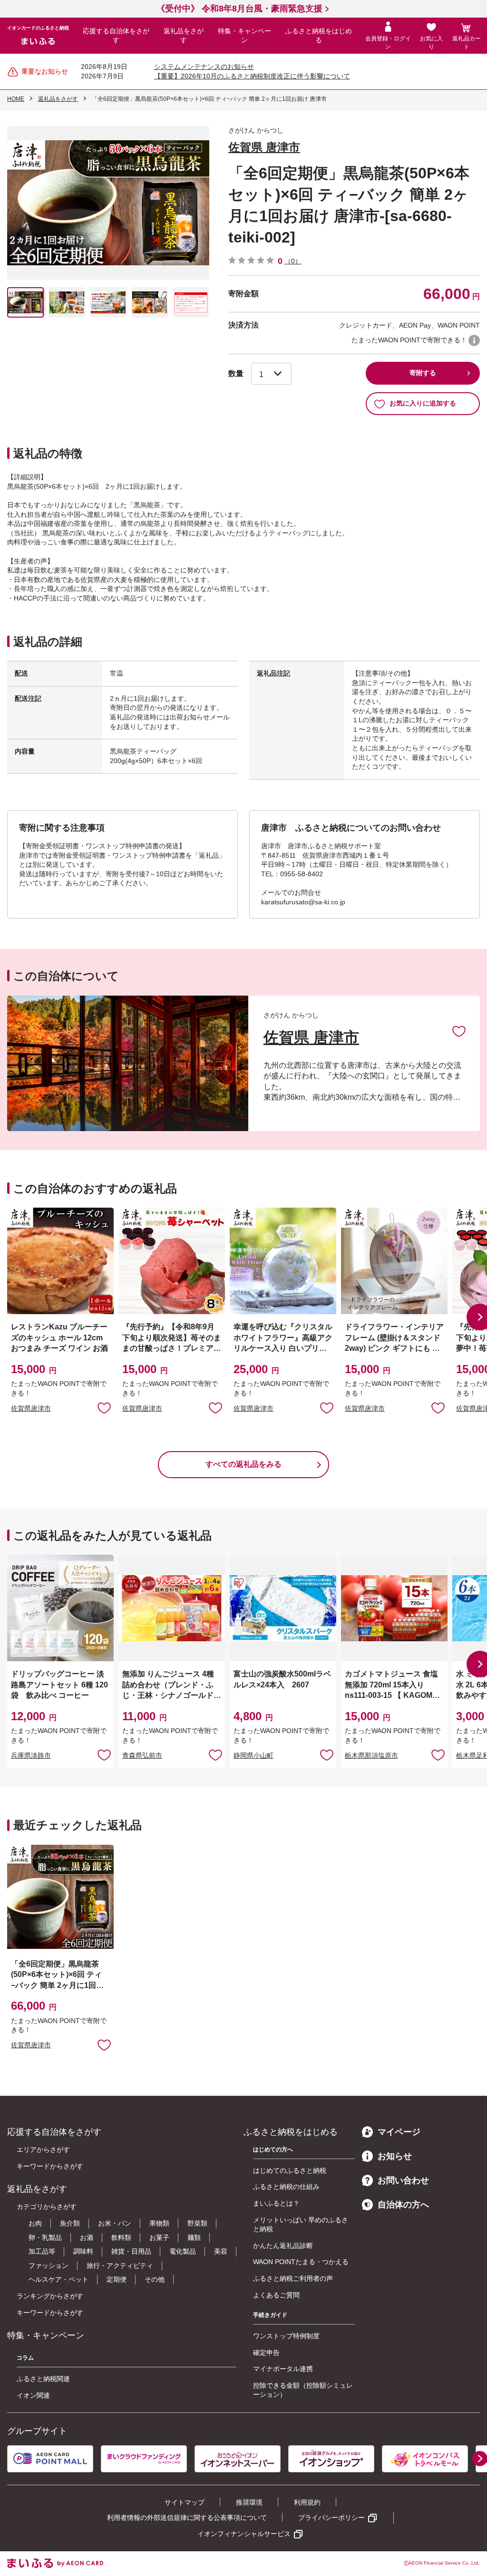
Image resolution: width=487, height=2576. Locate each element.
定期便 (117, 2279)
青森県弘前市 (142, 1755)
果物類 (159, 2223)
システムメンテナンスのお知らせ (204, 67)
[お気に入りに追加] (459, 1031)
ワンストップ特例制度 (286, 2336)
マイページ (399, 2132)
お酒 (87, 2237)
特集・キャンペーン (244, 36)
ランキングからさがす (50, 2296)
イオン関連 (33, 2395)
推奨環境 (249, 2502)
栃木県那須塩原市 (371, 1755)
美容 (221, 2251)
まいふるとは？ (276, 2203)
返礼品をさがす (184, 36)
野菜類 (197, 2223)
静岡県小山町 (253, 1755)
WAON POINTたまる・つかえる (301, 2262)
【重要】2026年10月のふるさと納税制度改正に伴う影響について (252, 76)
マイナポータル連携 (283, 2369)
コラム (25, 2358)
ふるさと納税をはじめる (319, 36)
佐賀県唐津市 (31, 1408)
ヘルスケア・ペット (58, 2279)
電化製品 (183, 2251)
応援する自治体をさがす (116, 36)
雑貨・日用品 (131, 2251)
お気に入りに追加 (459, 1031)
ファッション (49, 2266)
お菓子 (159, 2237)
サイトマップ (185, 2502)
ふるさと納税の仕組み (286, 2187)
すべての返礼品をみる (243, 1464)
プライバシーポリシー (331, 2518)
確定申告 (266, 2353)
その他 (155, 2279)
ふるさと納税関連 (43, 2379)
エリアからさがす (43, 2150)
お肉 (35, 2223)
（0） (293, 261)
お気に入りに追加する (423, 403)
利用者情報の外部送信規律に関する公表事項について (187, 2518)
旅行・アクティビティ (120, 2266)
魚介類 (70, 2223)
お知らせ (395, 2156)
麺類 (194, 2237)
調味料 (83, 2251)
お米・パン (115, 2223)
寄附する (423, 373)
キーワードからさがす (50, 2166)
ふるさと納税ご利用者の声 (293, 2278)
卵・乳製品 (45, 2237)
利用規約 (307, 2502)
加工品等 (42, 2251)
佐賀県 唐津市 (264, 147)
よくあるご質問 (276, 2295)
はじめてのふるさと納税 (290, 2170)
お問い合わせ (403, 2180)
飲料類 (121, 2237)
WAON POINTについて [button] (474, 340)
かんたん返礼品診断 (283, 2246)
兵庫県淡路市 (31, 1755)
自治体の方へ (403, 2205)
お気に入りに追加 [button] (104, 1407)
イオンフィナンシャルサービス (244, 2534)
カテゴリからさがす (47, 2207)
